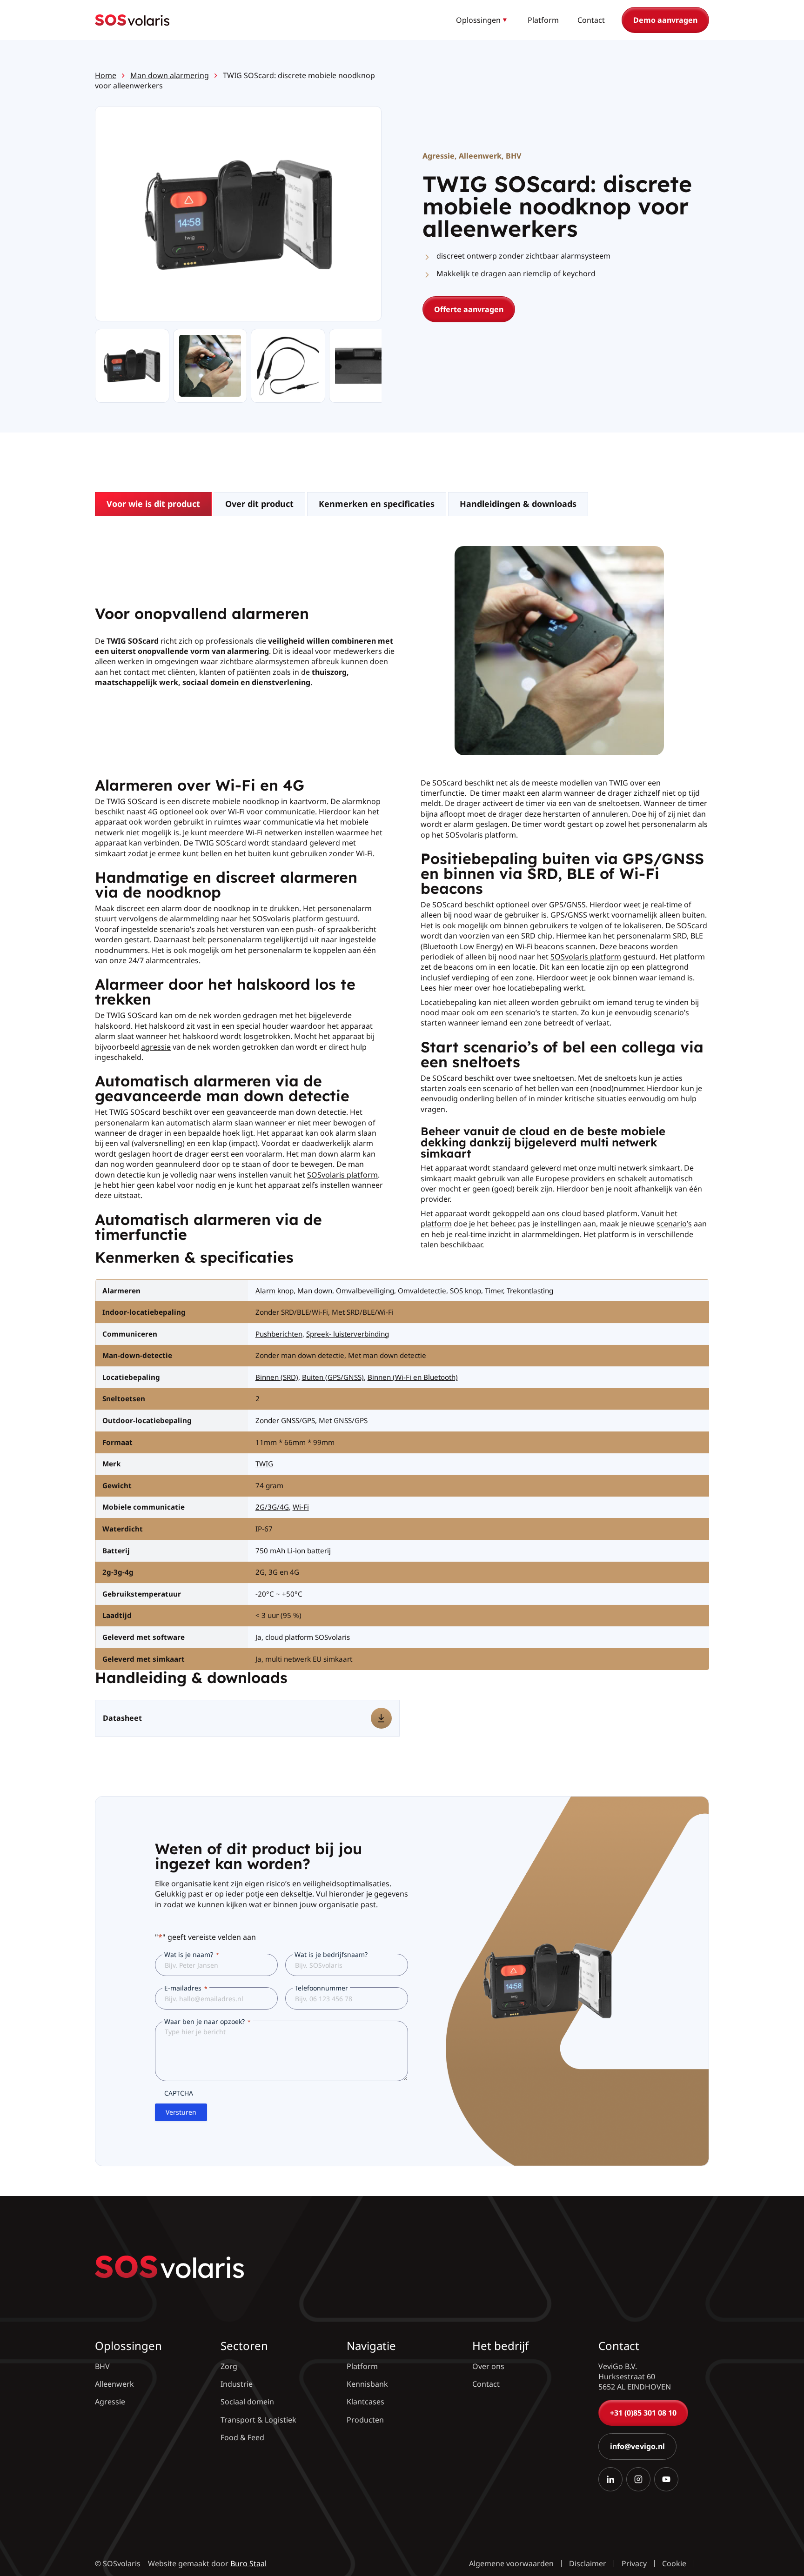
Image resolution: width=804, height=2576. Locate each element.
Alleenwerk (480, 156)
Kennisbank (367, 2384)
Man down (315, 1291)
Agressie (439, 156)
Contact (591, 20)
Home (106, 75)
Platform (543, 20)
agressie (156, 1047)
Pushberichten (279, 1334)
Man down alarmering (170, 75)
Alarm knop (275, 1291)
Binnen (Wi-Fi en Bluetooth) (413, 1377)
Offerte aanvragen (469, 309)
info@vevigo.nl (637, 2446)
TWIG (264, 1464)
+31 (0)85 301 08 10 (643, 2412)
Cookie (674, 2563)
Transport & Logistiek (258, 2419)
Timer (494, 1291)
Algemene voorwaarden (511, 2563)
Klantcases (365, 2402)
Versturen (181, 2112)
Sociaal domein (247, 2402)
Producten (365, 2419)
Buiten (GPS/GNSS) (333, 1377)
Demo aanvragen (665, 20)
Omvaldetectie (422, 1291)
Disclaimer (588, 2563)
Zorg (229, 2366)
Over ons (488, 2366)
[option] (210, 366)
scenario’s (674, 1224)
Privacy (634, 2563)
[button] (482, 20)
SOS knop (466, 1291)
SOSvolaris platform (342, 1175)
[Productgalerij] (238, 215)
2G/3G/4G (272, 1507)
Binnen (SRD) (277, 1377)
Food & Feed (242, 2437)
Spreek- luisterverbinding (348, 1334)
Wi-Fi (301, 1507)
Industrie (237, 2384)
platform (436, 1224)
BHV (513, 156)
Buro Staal (248, 2563)
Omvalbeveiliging (365, 1291)
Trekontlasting (530, 1291)
